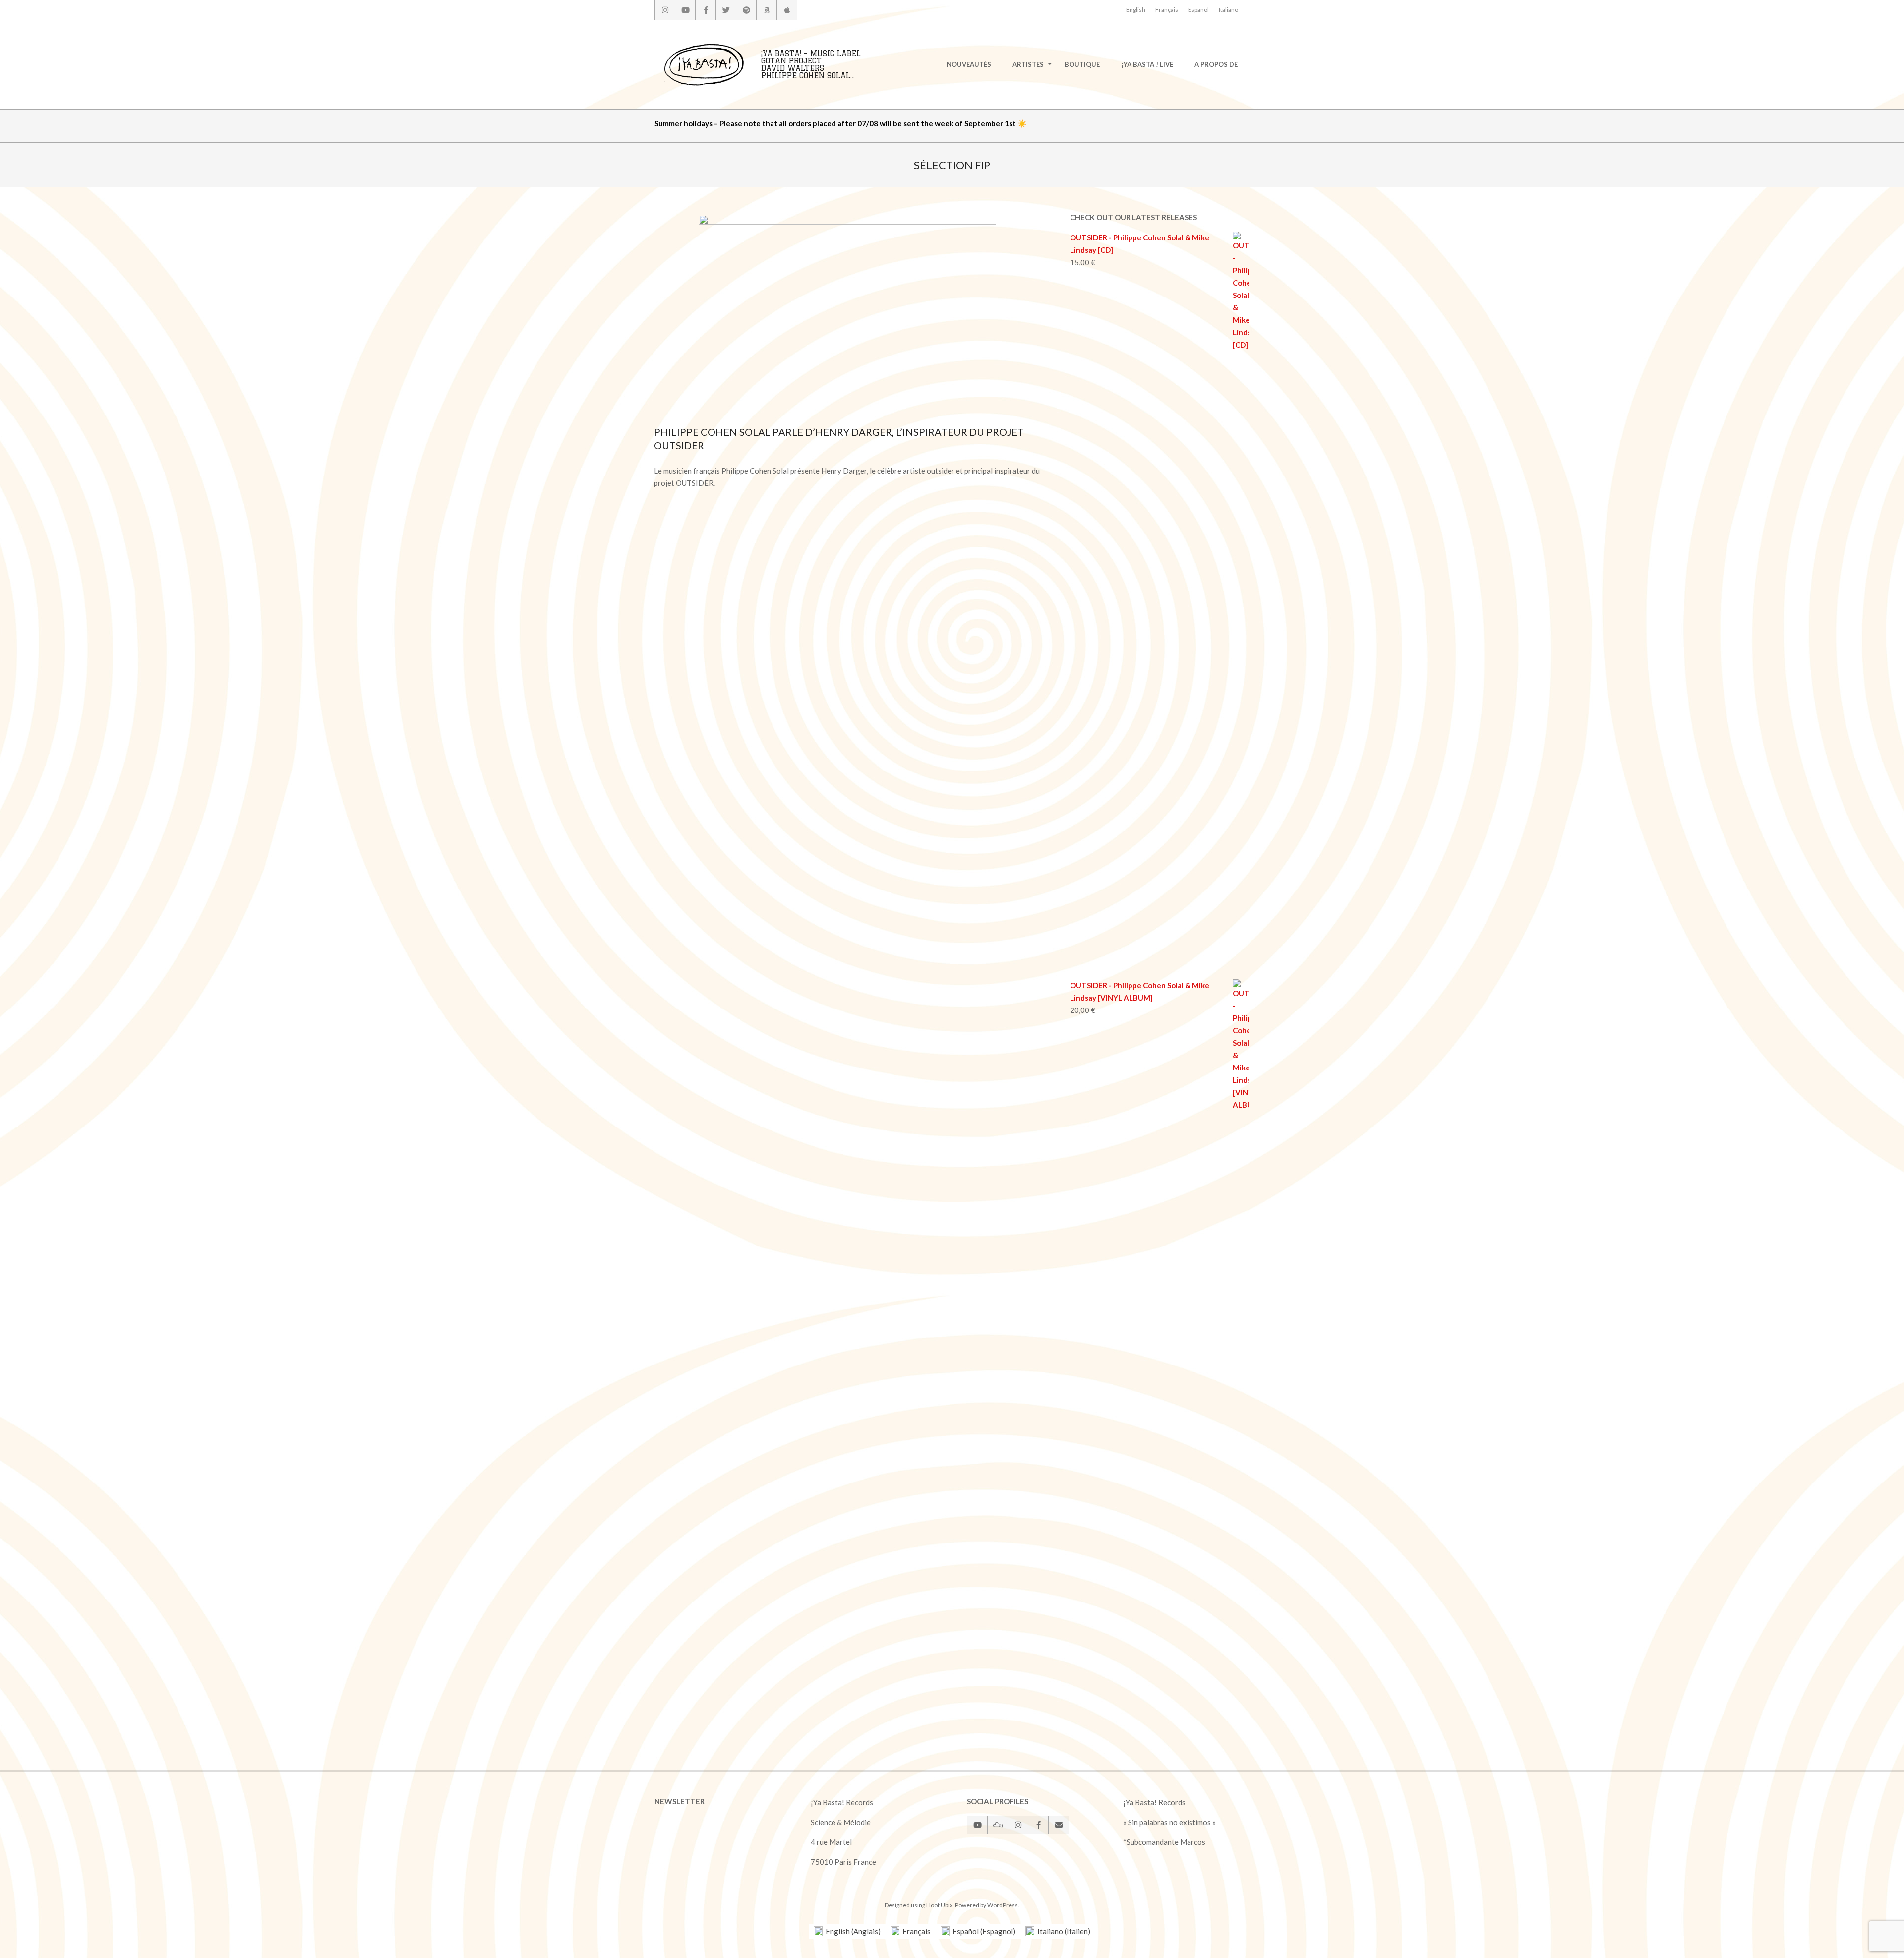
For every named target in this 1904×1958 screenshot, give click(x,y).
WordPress (1003, 1905)
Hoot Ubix (939, 1905)
